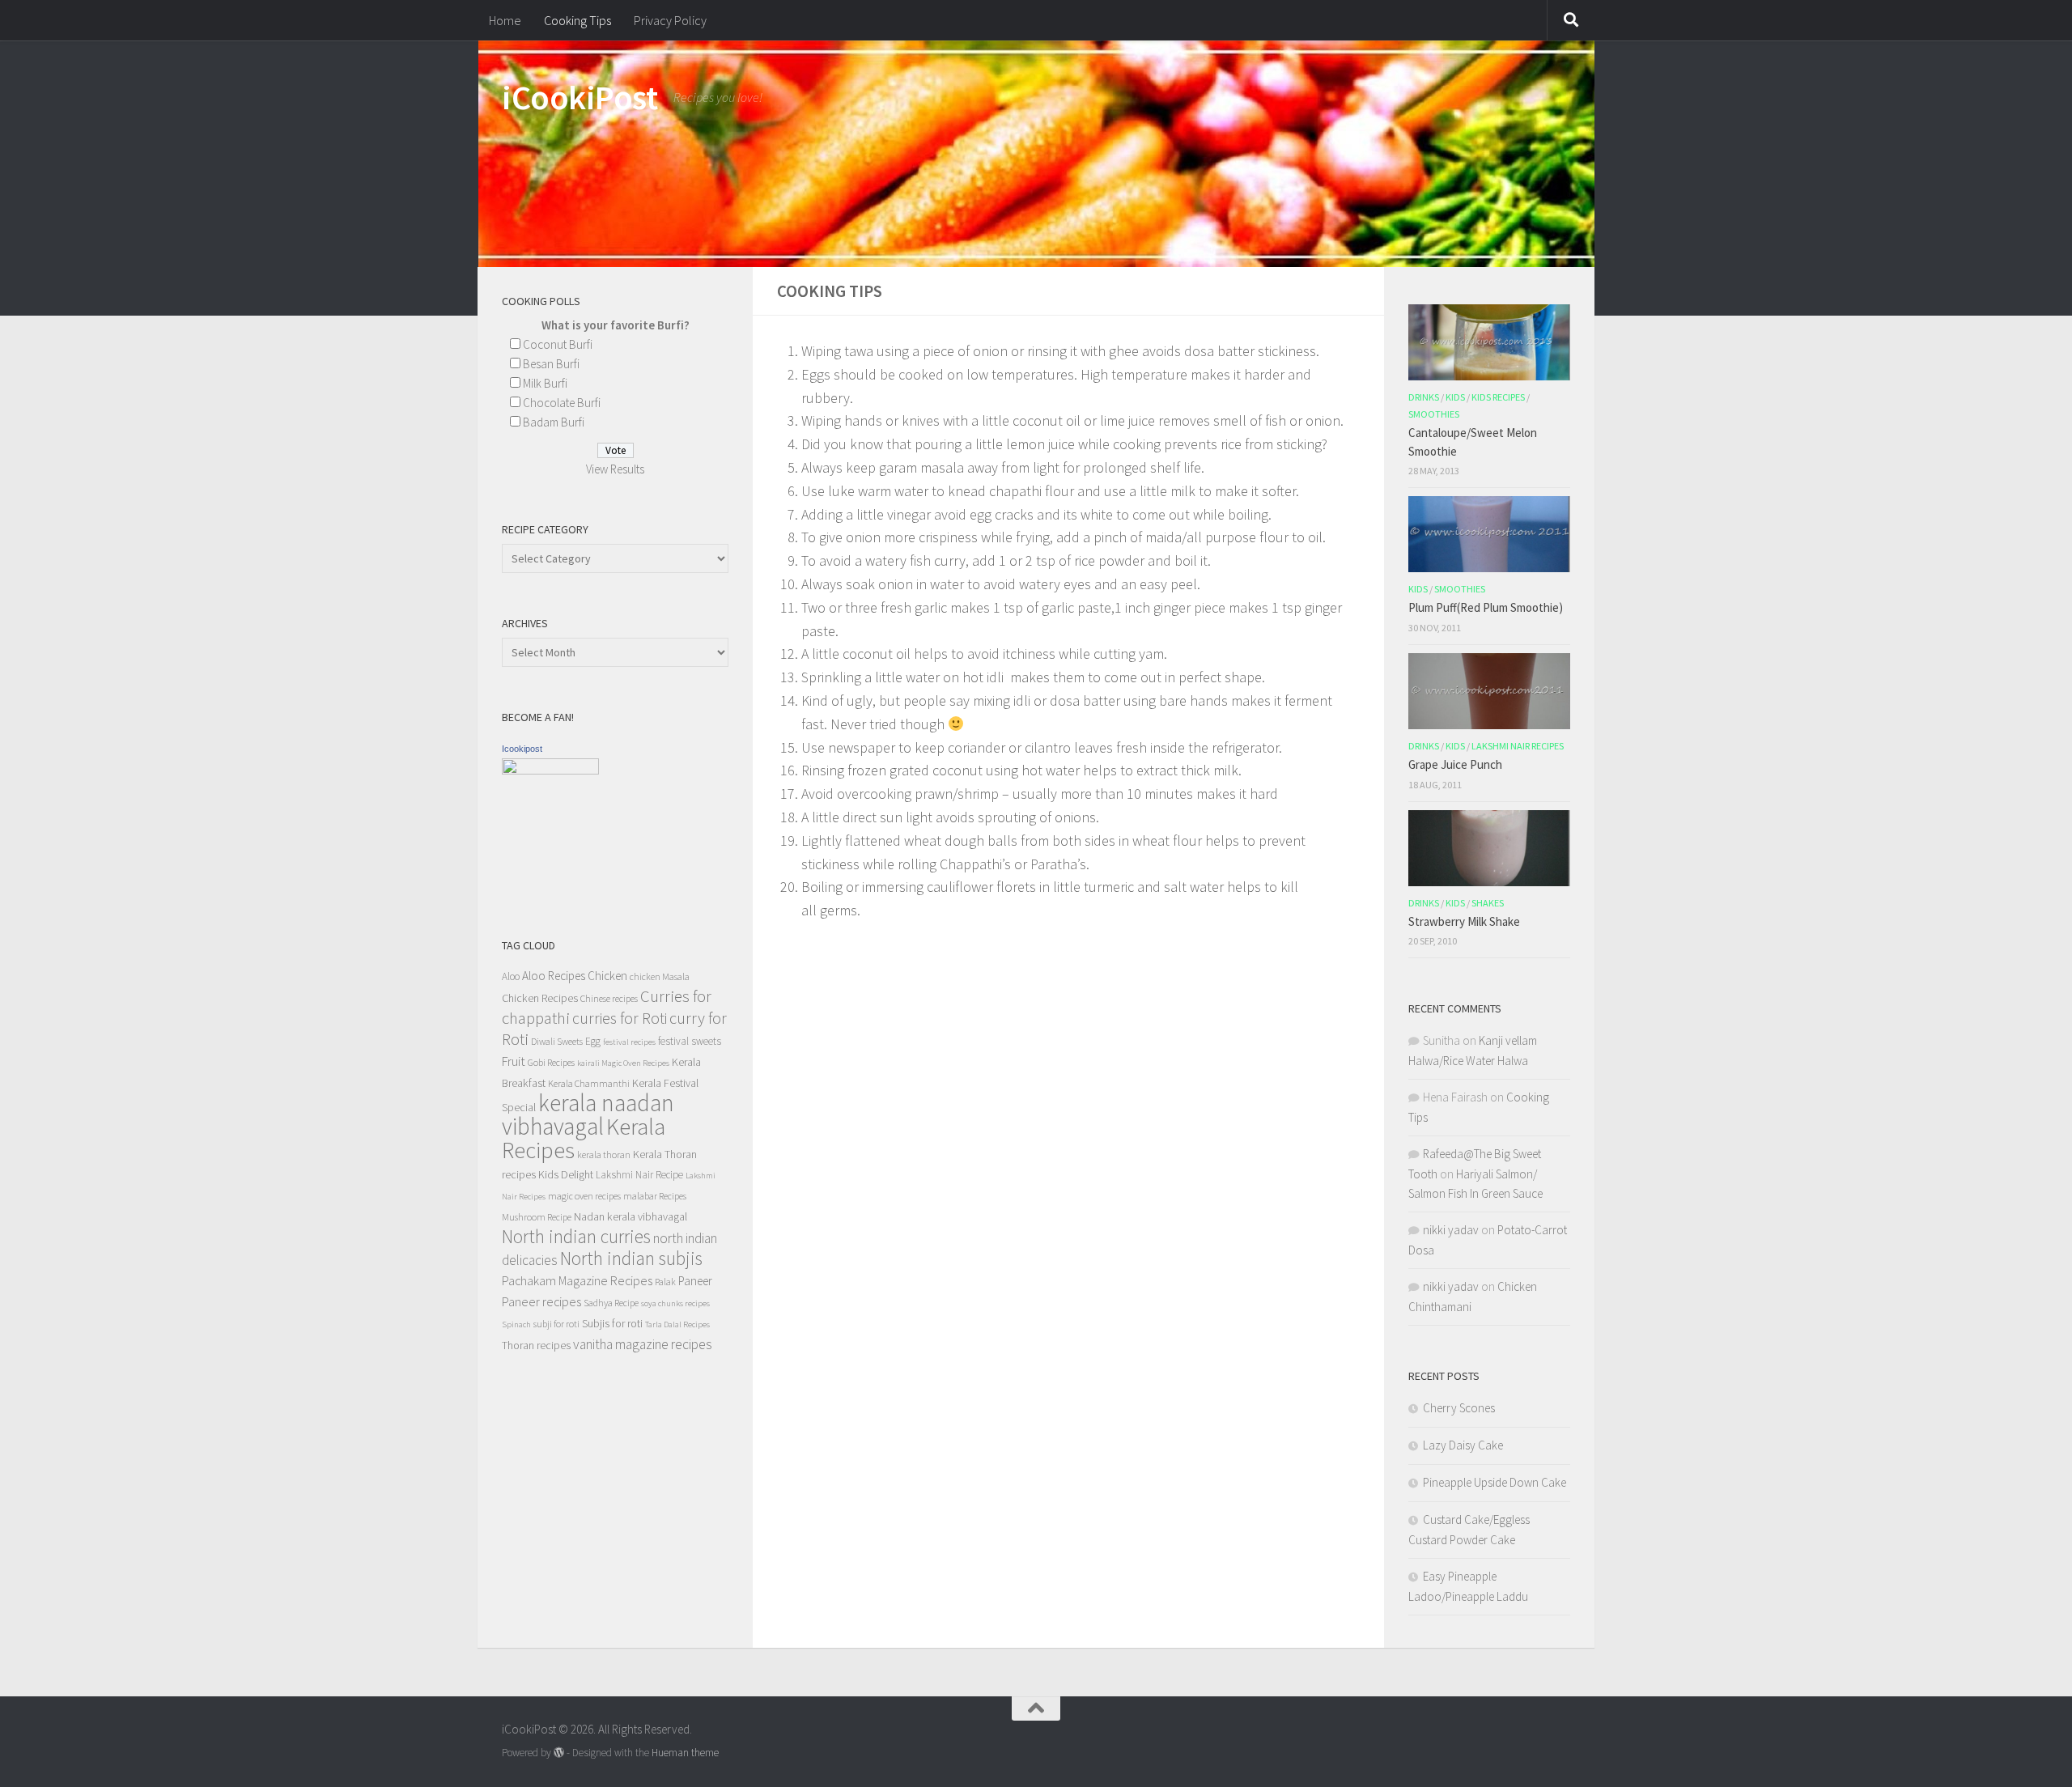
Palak (665, 1282)
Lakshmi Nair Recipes (1518, 746)
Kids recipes (1498, 397)
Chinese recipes (609, 998)
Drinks (1424, 397)
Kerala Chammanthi (589, 1083)
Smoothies (1434, 414)
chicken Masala (660, 976)
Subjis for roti (612, 1323)
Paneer (695, 1281)
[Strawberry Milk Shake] (1489, 848)
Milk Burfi (545, 383)
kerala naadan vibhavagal (588, 1114)
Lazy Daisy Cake (1463, 1445)
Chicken (607, 976)
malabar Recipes (655, 1196)
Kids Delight (566, 1174)
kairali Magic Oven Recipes (623, 1063)
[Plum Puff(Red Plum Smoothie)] (1489, 534)
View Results (615, 469)
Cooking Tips (577, 20)
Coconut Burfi (558, 344)
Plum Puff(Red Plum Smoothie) (1486, 607)
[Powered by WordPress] (559, 1753)
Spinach (516, 1324)
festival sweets (690, 1041)
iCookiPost (580, 97)
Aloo (511, 976)
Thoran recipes (536, 1345)
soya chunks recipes (675, 1303)
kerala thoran (604, 1155)
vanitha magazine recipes (643, 1344)
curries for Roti (620, 1018)
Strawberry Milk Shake (1464, 921)
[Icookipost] (550, 770)
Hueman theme (685, 1753)
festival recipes (629, 1042)
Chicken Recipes (540, 998)
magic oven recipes (584, 1196)
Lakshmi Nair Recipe (639, 1175)
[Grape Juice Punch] (1489, 691)
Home (505, 20)
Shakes (1488, 903)
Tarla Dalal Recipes (677, 1324)
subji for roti (556, 1324)
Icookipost (522, 749)
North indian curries (576, 1236)
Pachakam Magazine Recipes (577, 1280)
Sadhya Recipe (611, 1303)
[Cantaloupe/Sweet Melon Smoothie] (1489, 342)
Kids (1455, 397)
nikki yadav (1451, 1230)
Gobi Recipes (551, 1062)
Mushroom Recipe (537, 1217)
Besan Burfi (551, 364)
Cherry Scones (1459, 1408)
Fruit (514, 1061)
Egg (593, 1041)
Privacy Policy (670, 20)
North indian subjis (631, 1258)
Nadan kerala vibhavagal (631, 1216)
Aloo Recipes (554, 976)
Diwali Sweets (557, 1041)
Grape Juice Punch (1455, 764)
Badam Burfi (554, 422)
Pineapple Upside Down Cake (1495, 1482)
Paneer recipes (541, 1301)
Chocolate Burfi (562, 403)
